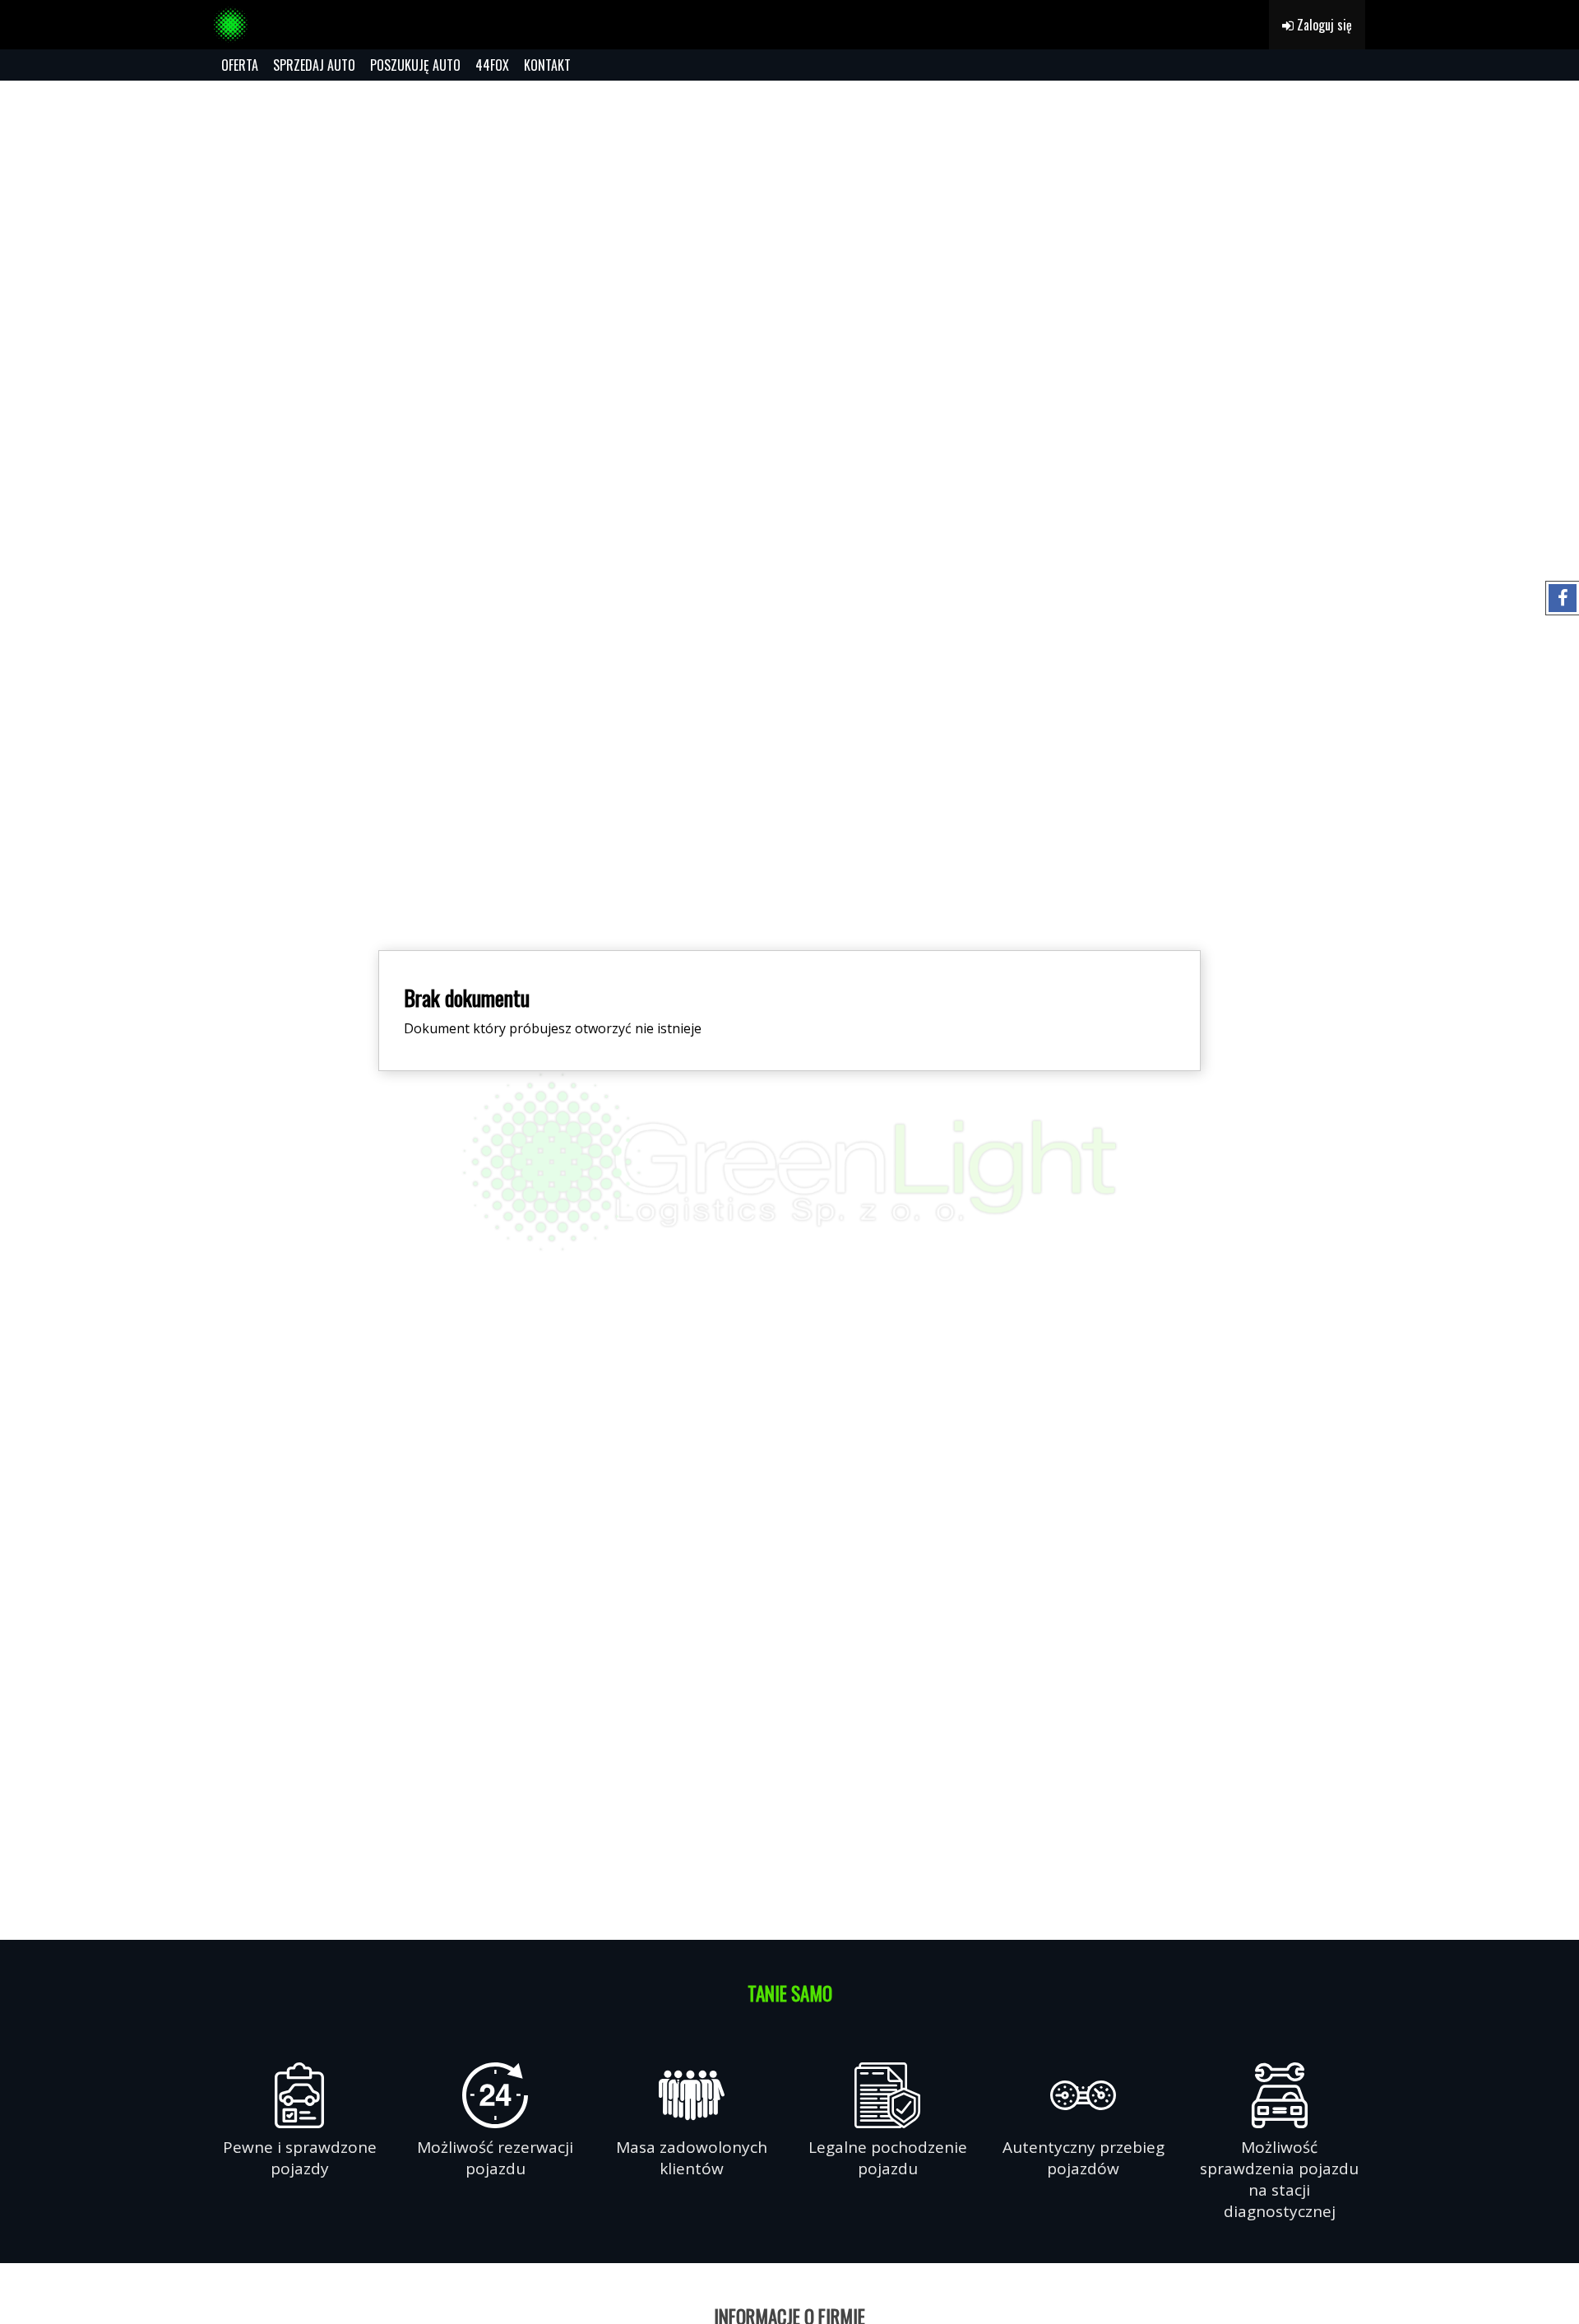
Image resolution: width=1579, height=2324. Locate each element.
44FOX (492, 65)
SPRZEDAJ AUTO (314, 65)
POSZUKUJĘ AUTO (415, 65)
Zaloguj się (1323, 25)
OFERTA (240, 65)
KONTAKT (547, 65)
